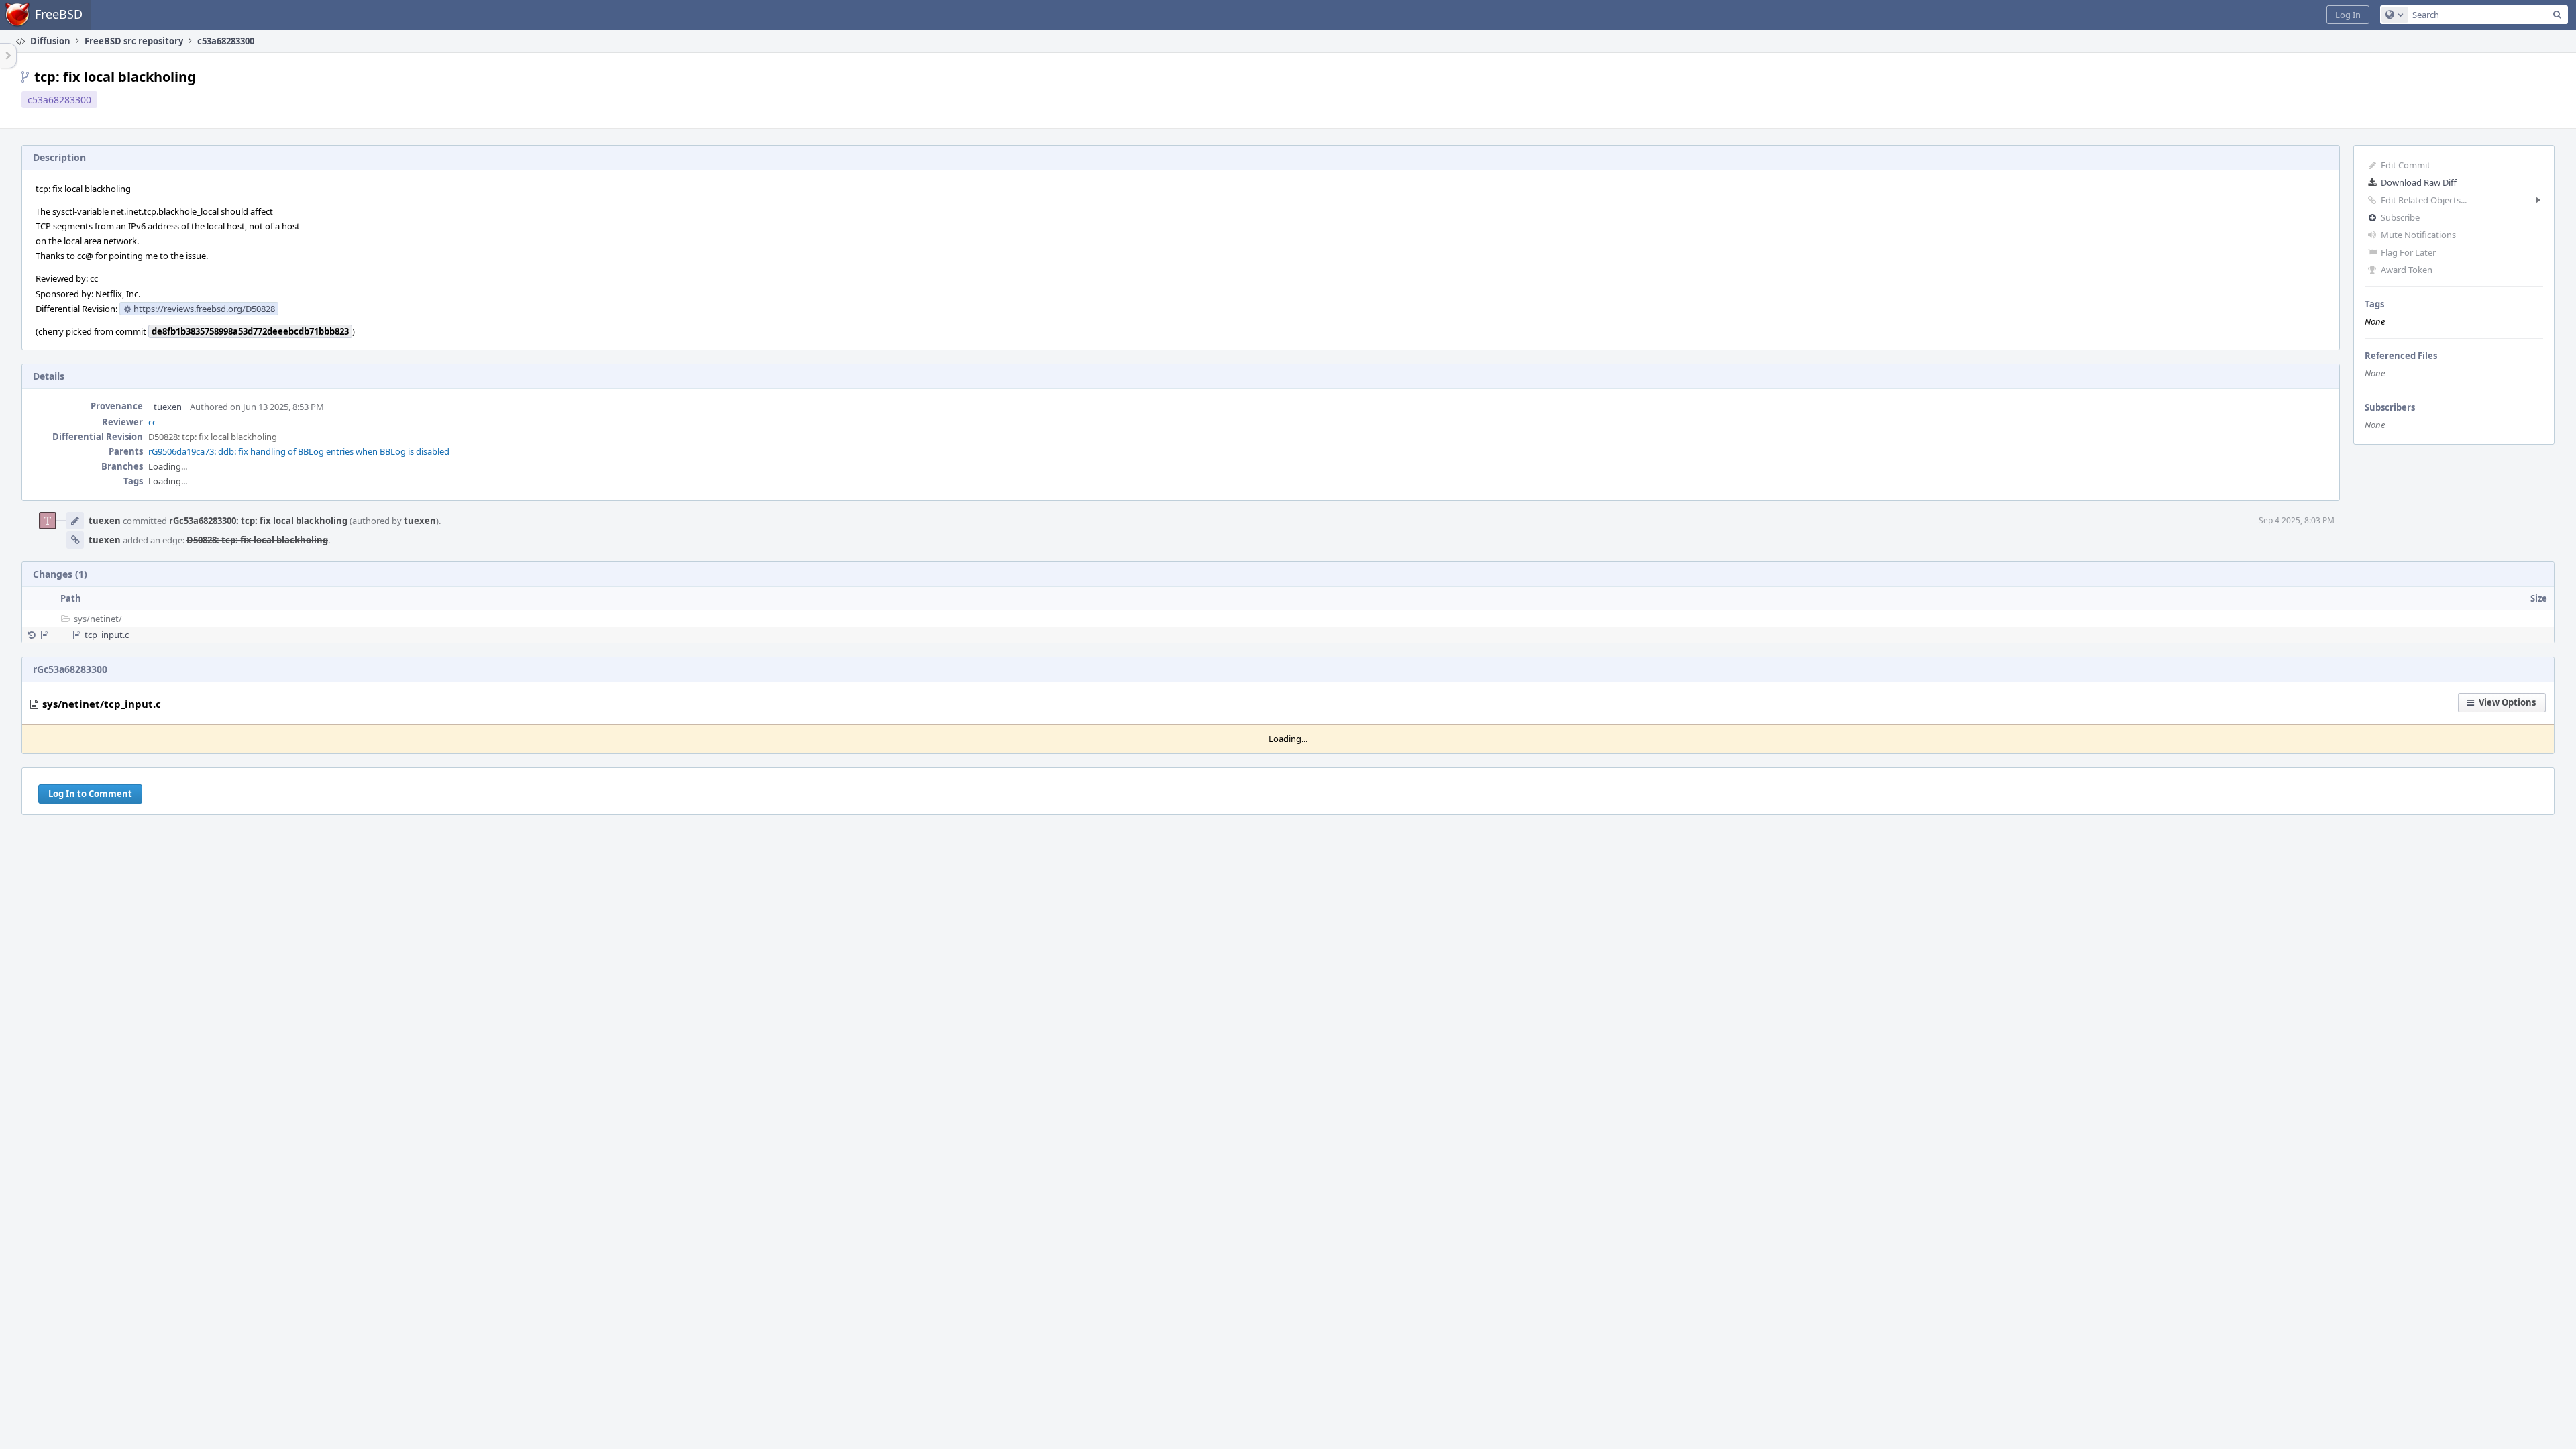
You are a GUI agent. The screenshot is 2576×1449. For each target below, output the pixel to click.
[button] (2348, 15)
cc (152, 422)
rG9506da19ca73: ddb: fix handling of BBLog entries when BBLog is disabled (299, 451)
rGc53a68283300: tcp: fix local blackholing (258, 521)
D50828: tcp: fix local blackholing (213, 437)
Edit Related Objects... (2424, 200)
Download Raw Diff (2419, 182)
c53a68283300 (59, 100)
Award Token (2407, 270)
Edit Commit (2406, 165)
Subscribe (2400, 217)
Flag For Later (2408, 252)
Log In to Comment (90, 794)
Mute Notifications (2418, 235)
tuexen (168, 407)
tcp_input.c (107, 635)
